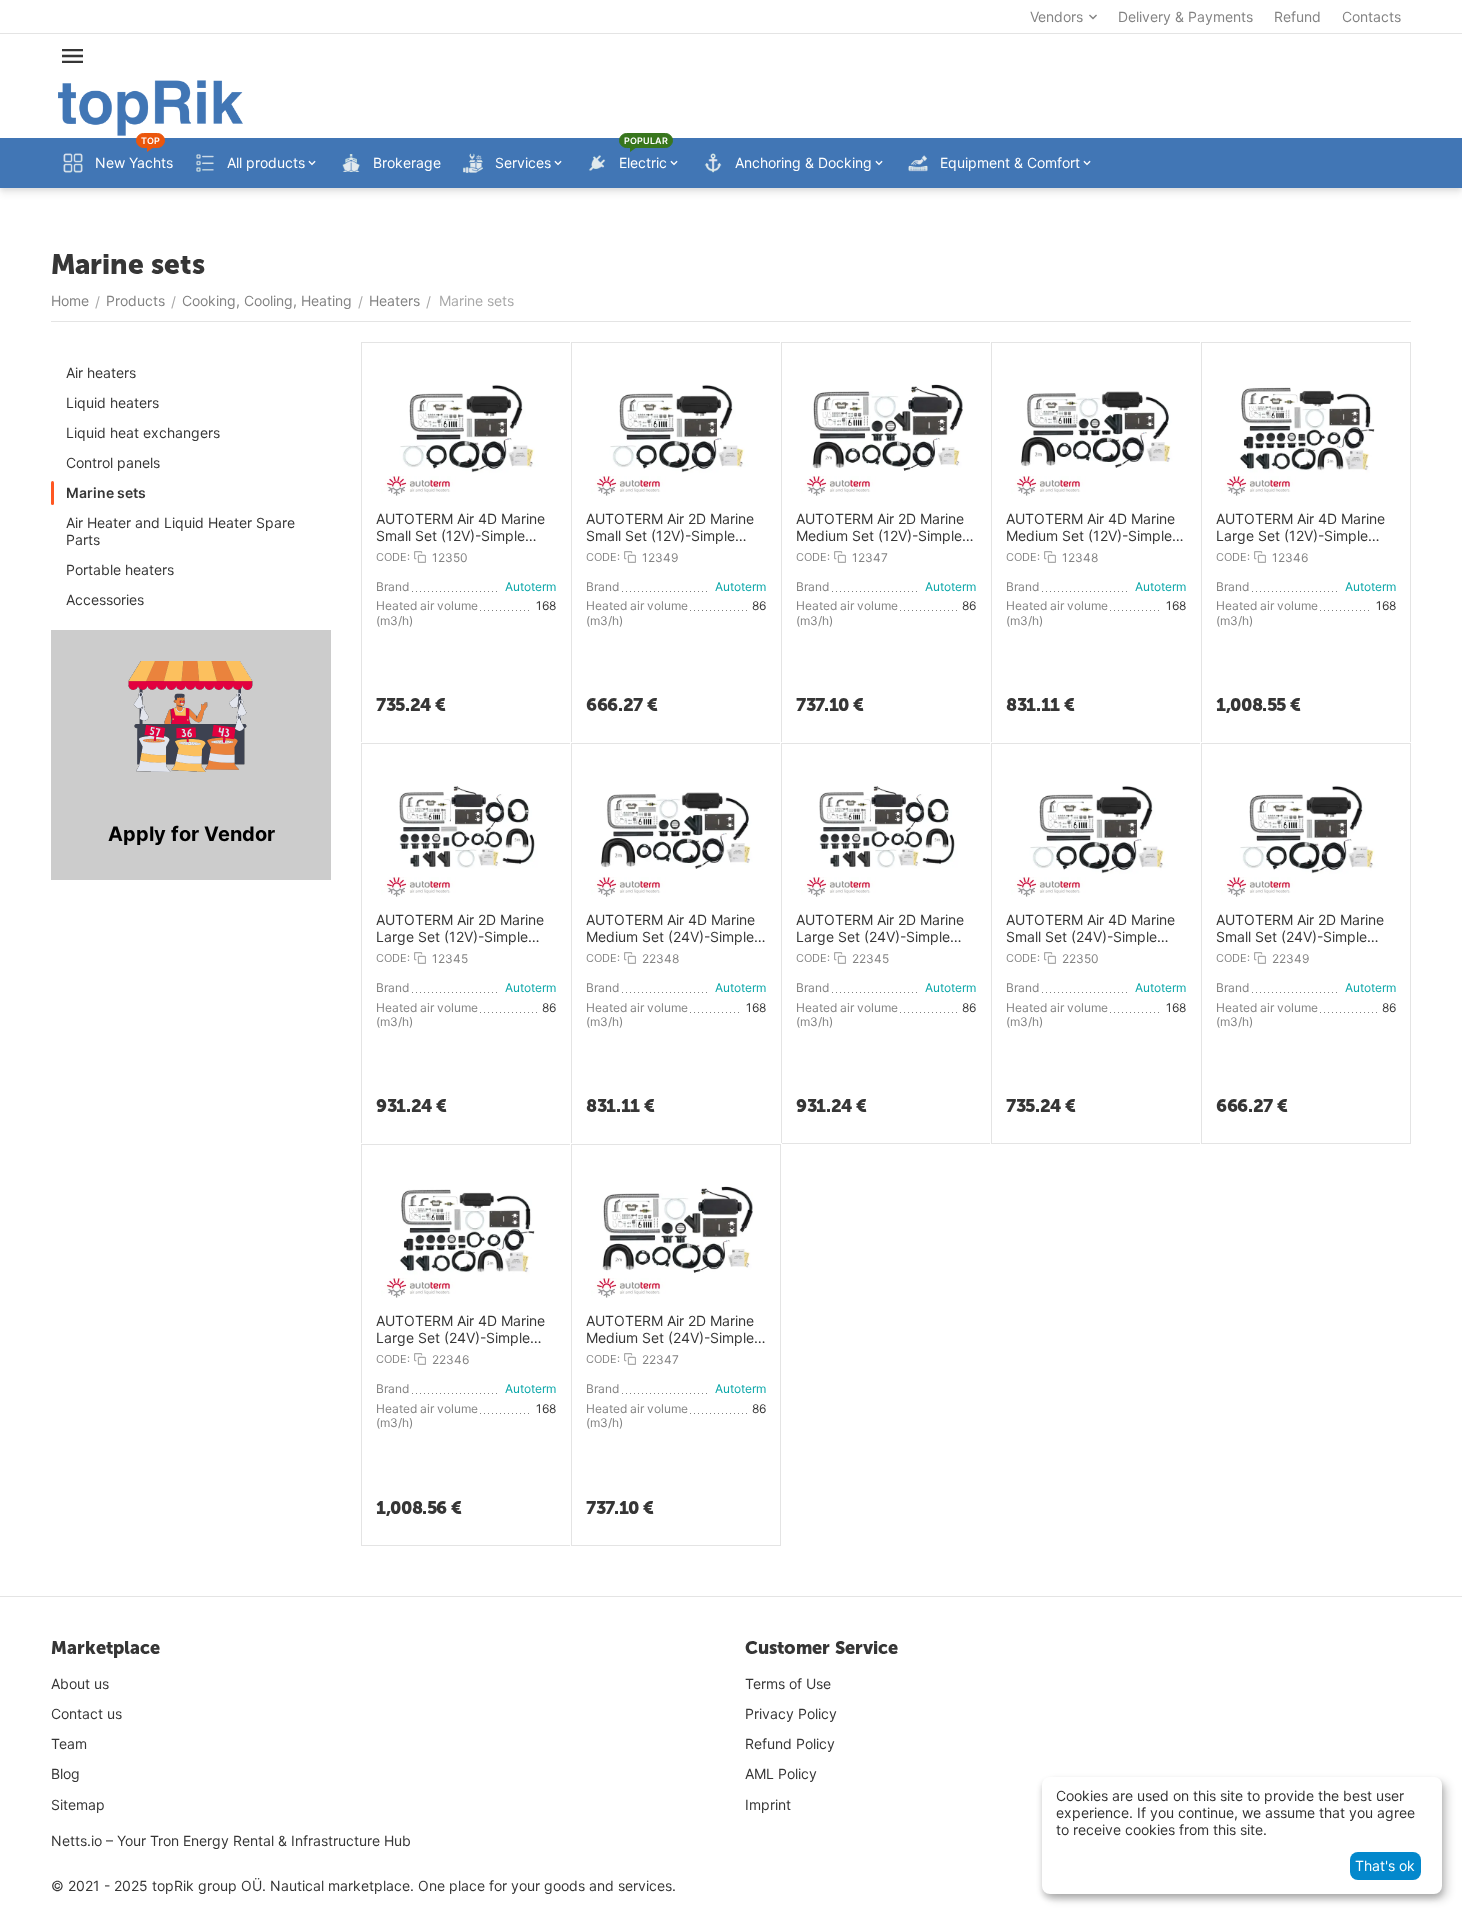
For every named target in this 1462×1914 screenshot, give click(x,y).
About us (80, 1683)
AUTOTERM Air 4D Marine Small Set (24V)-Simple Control (1090, 929)
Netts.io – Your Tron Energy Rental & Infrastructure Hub (231, 1840)
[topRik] (150, 106)
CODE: (393, 557)
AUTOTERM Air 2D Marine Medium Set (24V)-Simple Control (670, 1330)
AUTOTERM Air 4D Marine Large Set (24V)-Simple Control (460, 1330)
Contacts (1371, 16)
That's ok (1385, 1865)
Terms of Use (788, 1683)
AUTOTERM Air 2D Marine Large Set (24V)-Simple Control (880, 929)
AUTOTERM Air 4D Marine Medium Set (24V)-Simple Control (670, 929)
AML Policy (781, 1773)
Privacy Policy (791, 1713)
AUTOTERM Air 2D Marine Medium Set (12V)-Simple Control (880, 528)
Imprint (768, 1804)
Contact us (86, 1713)
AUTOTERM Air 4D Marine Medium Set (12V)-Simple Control (1090, 528)
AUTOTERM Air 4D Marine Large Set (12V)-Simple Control (1300, 528)
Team (69, 1743)
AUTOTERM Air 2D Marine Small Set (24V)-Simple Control (1300, 929)
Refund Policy (790, 1743)
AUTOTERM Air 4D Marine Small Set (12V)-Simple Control (460, 528)
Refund (1297, 16)
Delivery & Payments (1185, 16)
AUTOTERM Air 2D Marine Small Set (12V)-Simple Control (670, 528)
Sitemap (78, 1804)
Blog (65, 1773)
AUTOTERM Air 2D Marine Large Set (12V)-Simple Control (460, 929)
